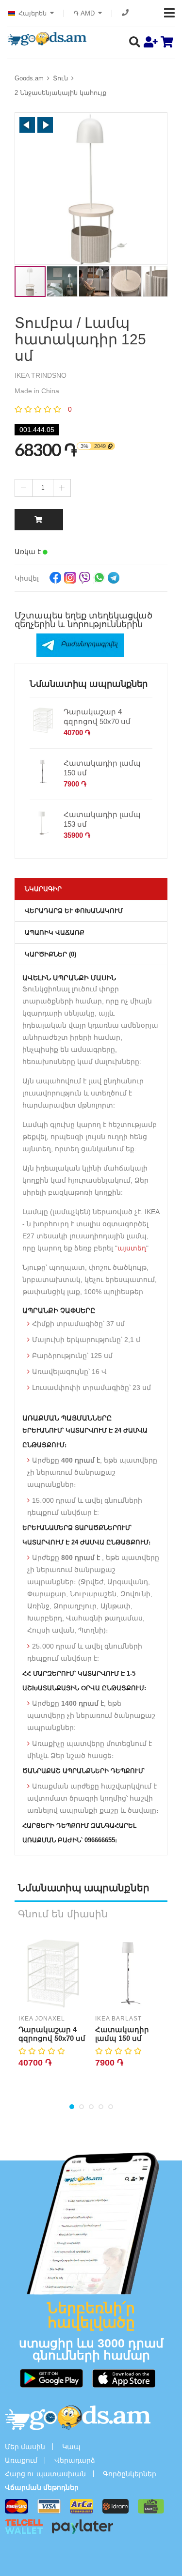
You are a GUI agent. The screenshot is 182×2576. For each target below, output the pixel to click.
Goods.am (29, 78)
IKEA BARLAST (118, 2019)
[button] (27, 125)
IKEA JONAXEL (42, 2019)
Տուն (60, 78)
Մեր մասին (25, 2447)
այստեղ (132, 1248)
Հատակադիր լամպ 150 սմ (102, 768)
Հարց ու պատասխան (45, 2474)
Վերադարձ (75, 2460)
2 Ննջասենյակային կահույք (60, 93)
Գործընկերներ (130, 2474)
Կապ (71, 2447)
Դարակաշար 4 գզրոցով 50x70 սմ (97, 717)
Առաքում (21, 2460)
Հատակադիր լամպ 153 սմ (102, 819)
